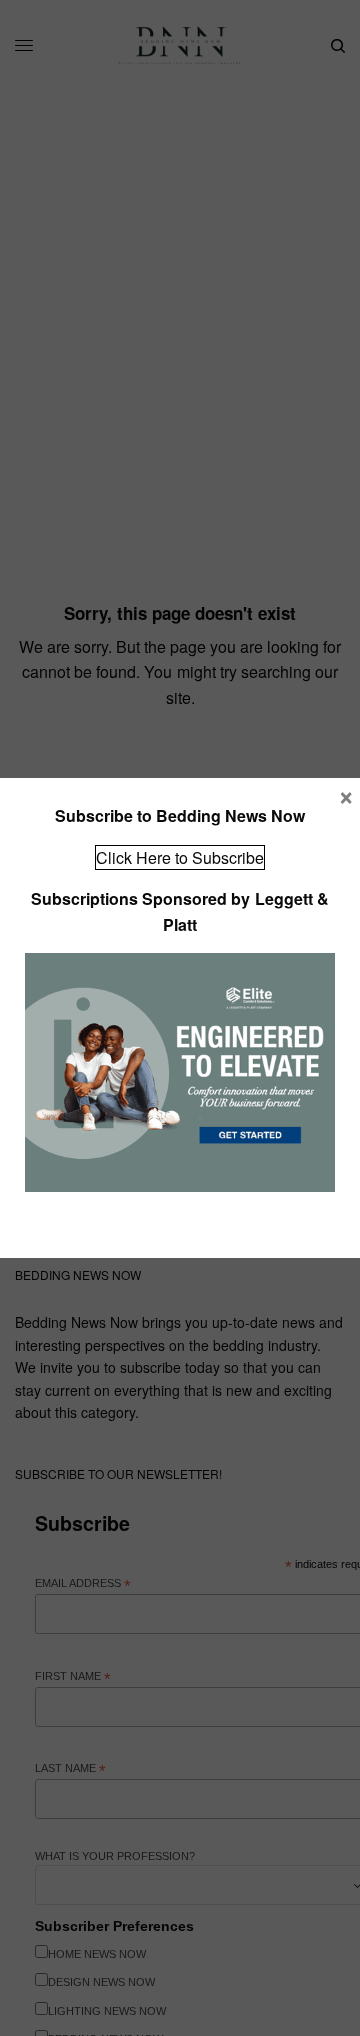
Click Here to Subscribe (180, 857)
